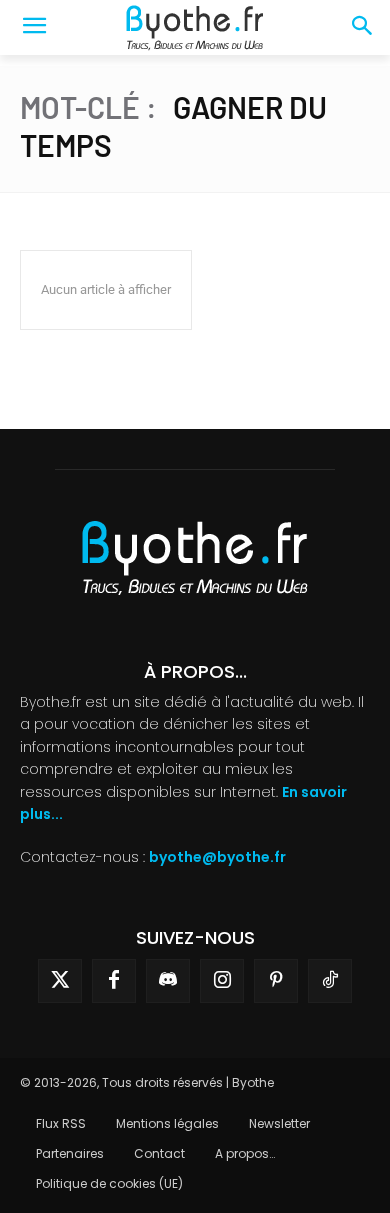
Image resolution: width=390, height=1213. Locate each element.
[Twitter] (60, 981)
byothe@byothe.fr (217, 857)
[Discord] (168, 981)
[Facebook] (114, 981)
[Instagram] (222, 981)
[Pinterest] (276, 981)
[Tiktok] (330, 981)
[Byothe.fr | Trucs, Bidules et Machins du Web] (195, 28)
